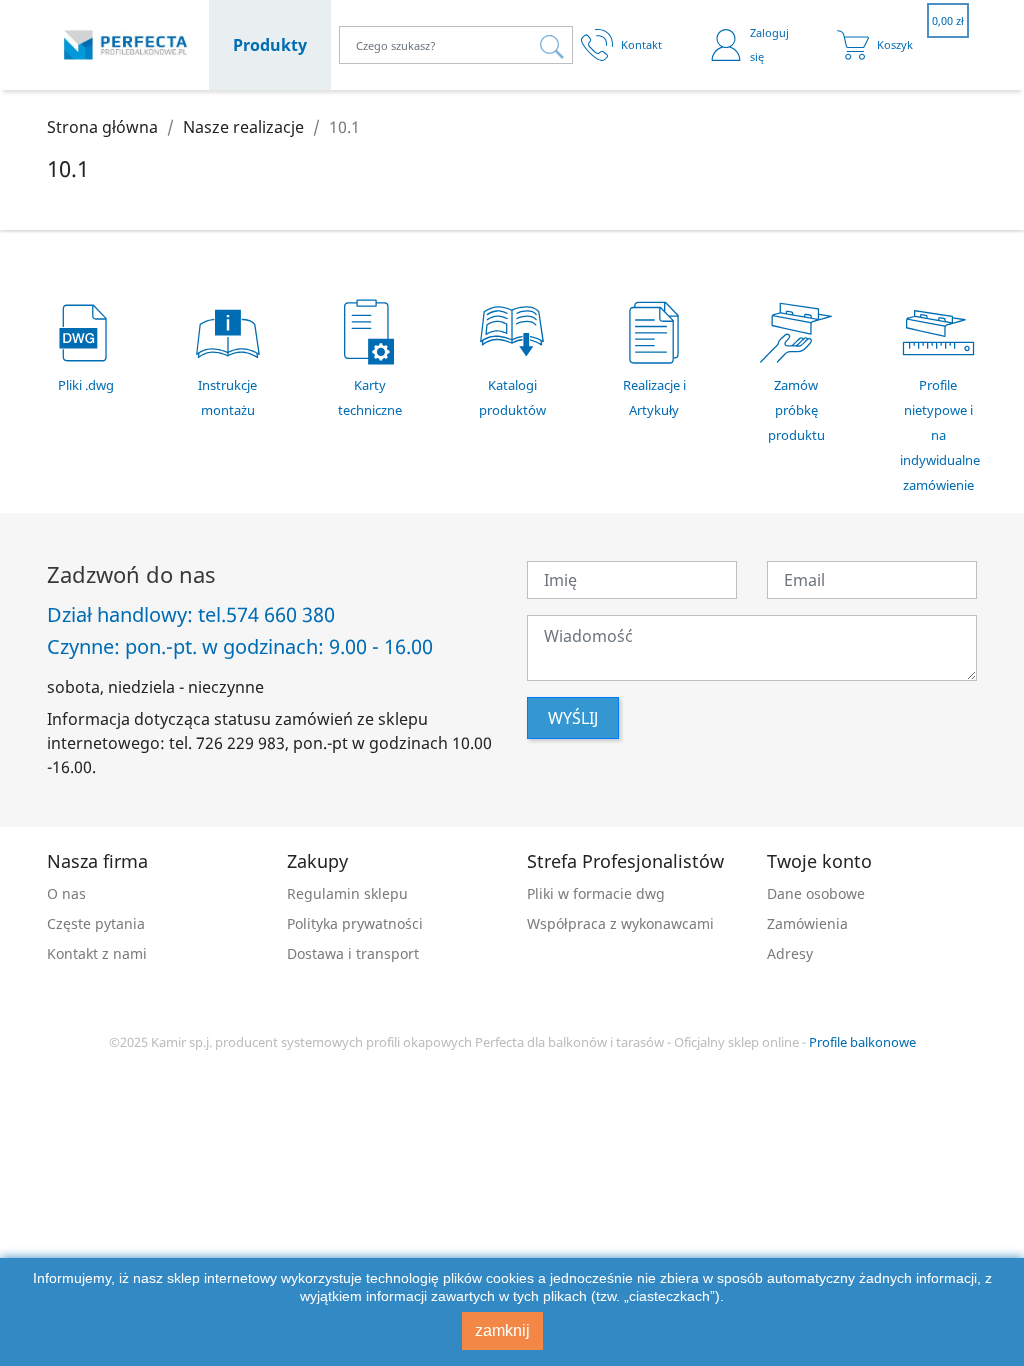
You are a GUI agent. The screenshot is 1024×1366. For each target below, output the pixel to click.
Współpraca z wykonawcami (620, 923)
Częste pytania (96, 923)
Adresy (790, 953)
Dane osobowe (816, 893)
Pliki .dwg (86, 385)
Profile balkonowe (862, 1042)
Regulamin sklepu (347, 893)
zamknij (502, 1330)
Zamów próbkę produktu (796, 410)
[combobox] (456, 45)
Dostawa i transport (353, 953)
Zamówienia (807, 923)
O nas (66, 893)
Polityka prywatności (355, 923)
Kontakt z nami (97, 953)
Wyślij (573, 718)
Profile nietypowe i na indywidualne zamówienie (940, 435)
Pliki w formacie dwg (596, 893)
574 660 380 (280, 615)
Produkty (270, 45)
